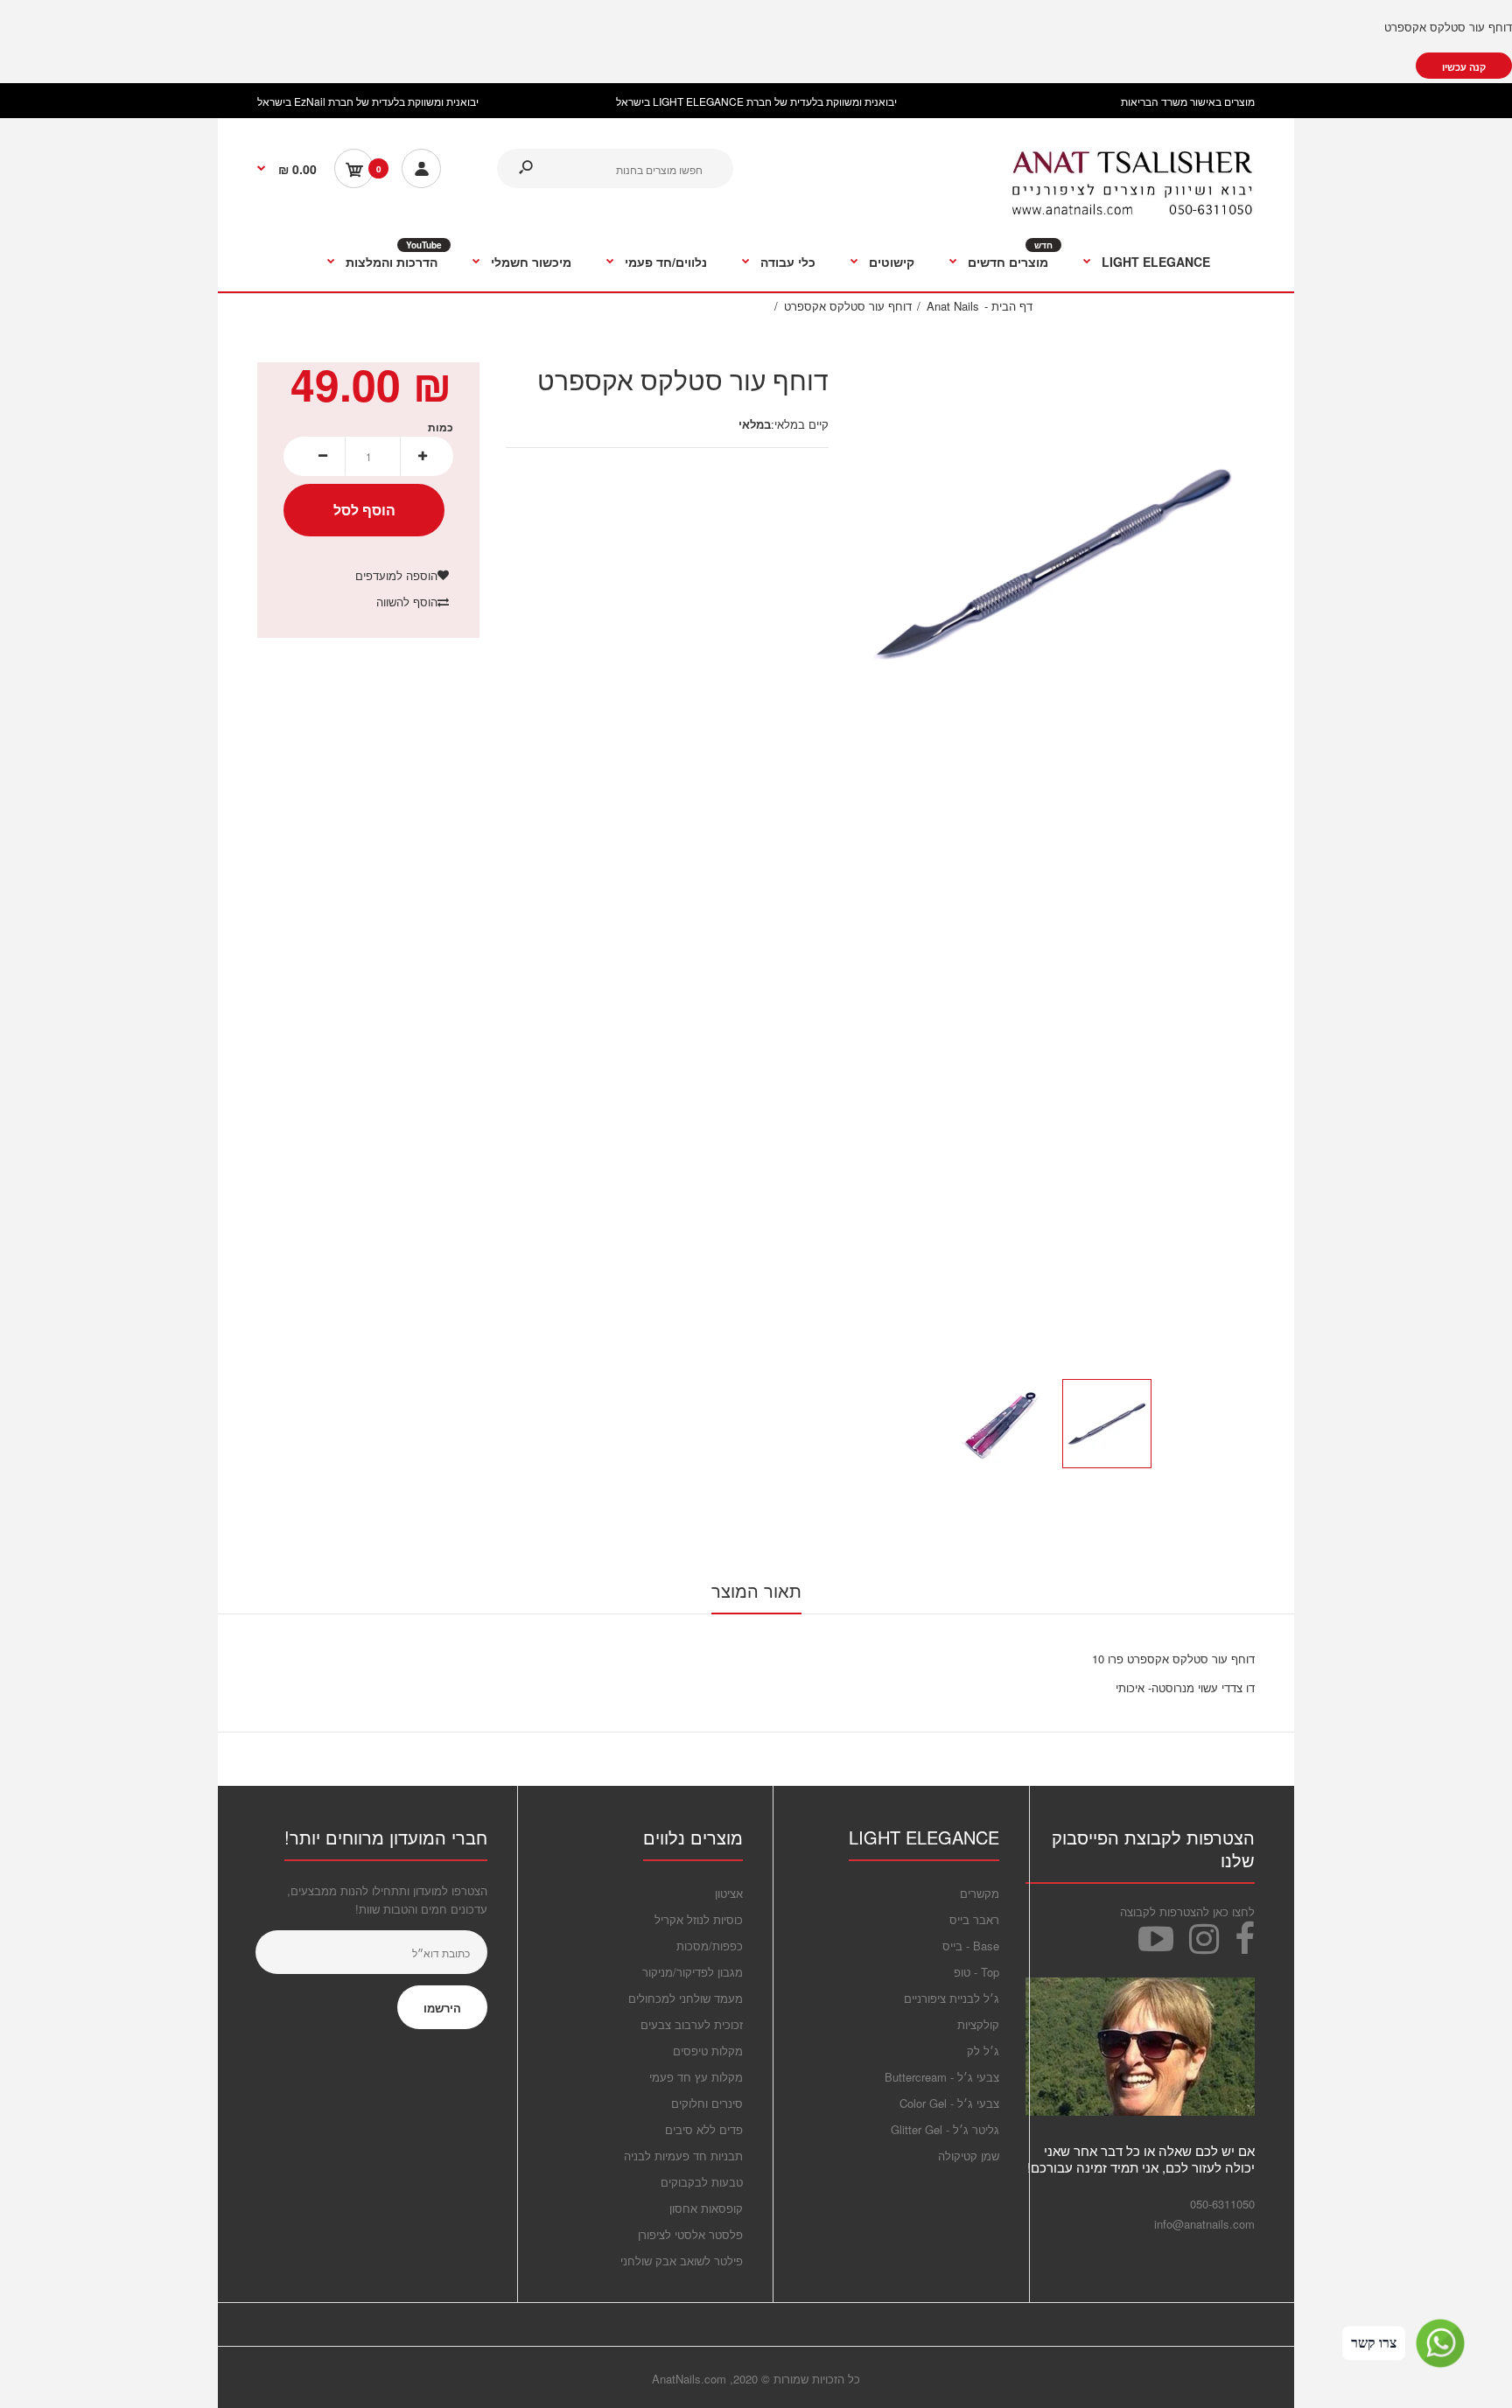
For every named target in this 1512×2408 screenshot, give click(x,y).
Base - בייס (971, 1946)
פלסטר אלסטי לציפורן (690, 2234)
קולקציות (978, 2024)
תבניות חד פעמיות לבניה (683, 2156)
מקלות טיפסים (708, 2051)
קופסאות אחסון (706, 2208)
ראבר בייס (974, 1919)
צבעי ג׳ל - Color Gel (949, 2103)
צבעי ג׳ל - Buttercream (942, 2077)
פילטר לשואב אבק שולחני (682, 2261)
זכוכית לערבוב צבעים (692, 2024)
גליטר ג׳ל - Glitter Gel (945, 2129)
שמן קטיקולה (969, 2156)
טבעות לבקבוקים (702, 2182)
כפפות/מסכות (710, 1946)
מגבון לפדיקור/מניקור (693, 1972)
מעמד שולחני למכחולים (686, 1998)
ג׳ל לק (983, 2051)
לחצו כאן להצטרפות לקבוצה (1187, 1911)
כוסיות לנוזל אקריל (699, 1919)
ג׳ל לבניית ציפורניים (952, 1998)
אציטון (729, 1893)
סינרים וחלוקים (707, 2103)
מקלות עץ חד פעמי (696, 2077)
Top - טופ (976, 1972)
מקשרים (980, 1893)
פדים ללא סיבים (704, 2129)
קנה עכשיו (1464, 67)
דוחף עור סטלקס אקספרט (1448, 27)
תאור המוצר (756, 1590)
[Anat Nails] (1132, 211)
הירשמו (442, 2008)
